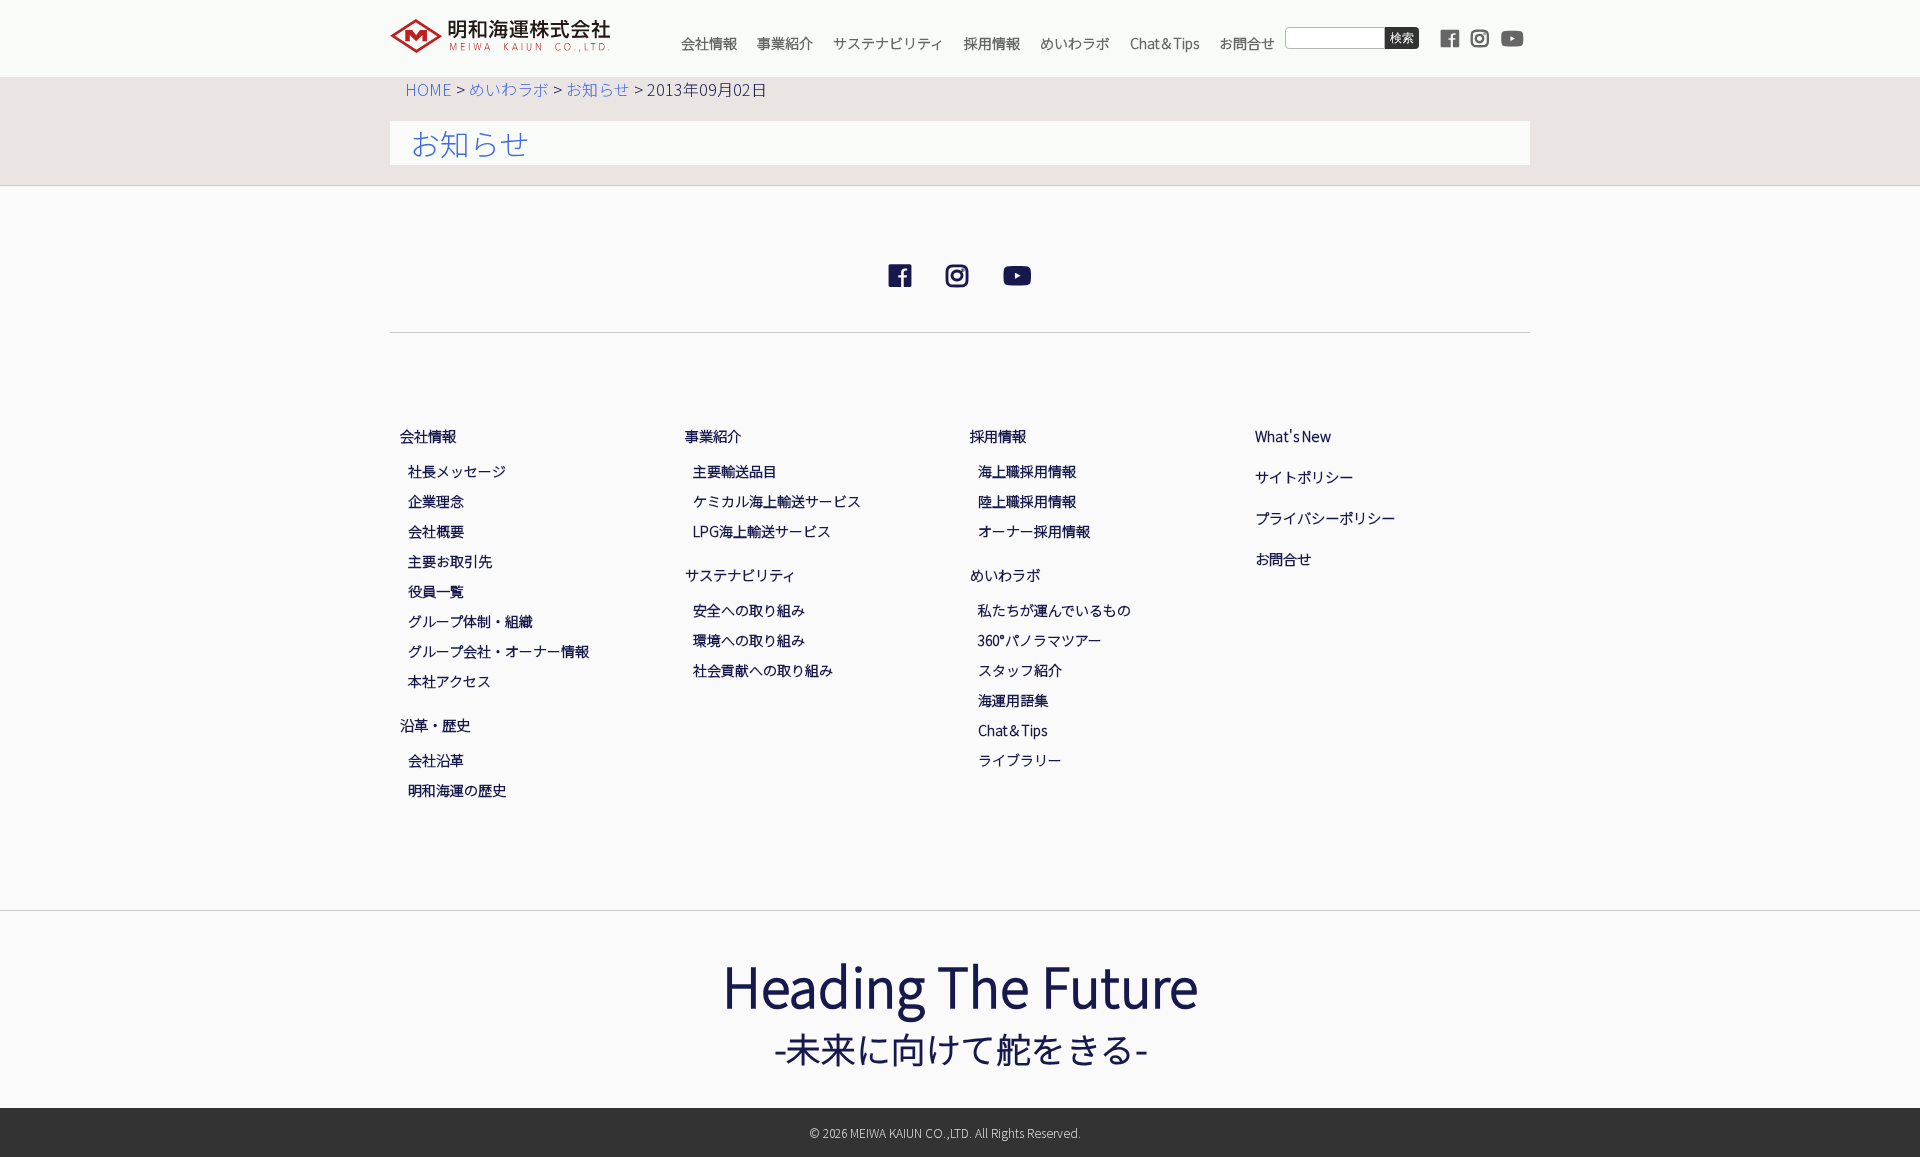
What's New (1293, 435)
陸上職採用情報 (1027, 501)
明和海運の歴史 (457, 790)
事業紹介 (785, 43)
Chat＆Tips (1164, 43)
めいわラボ (1075, 43)
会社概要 (436, 531)
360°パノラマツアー (1040, 640)
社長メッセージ (457, 471)
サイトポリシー (1304, 476)
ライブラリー (1020, 760)
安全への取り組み (749, 610)
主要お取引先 (450, 561)
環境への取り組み (749, 640)
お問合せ (1247, 43)
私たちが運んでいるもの (1054, 610)
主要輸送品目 (735, 471)
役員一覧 (436, 591)
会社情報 (709, 43)
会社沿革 (436, 760)
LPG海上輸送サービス (762, 531)
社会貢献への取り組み (763, 670)
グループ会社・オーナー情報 (498, 651)
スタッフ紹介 (1020, 670)
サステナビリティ (888, 43)
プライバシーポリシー (1325, 517)
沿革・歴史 (435, 724)
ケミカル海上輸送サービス (777, 501)
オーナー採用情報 (1034, 531)
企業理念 (436, 501)
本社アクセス (449, 681)
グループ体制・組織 (470, 621)
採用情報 (992, 43)
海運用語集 (1013, 700)
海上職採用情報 (1027, 471)
